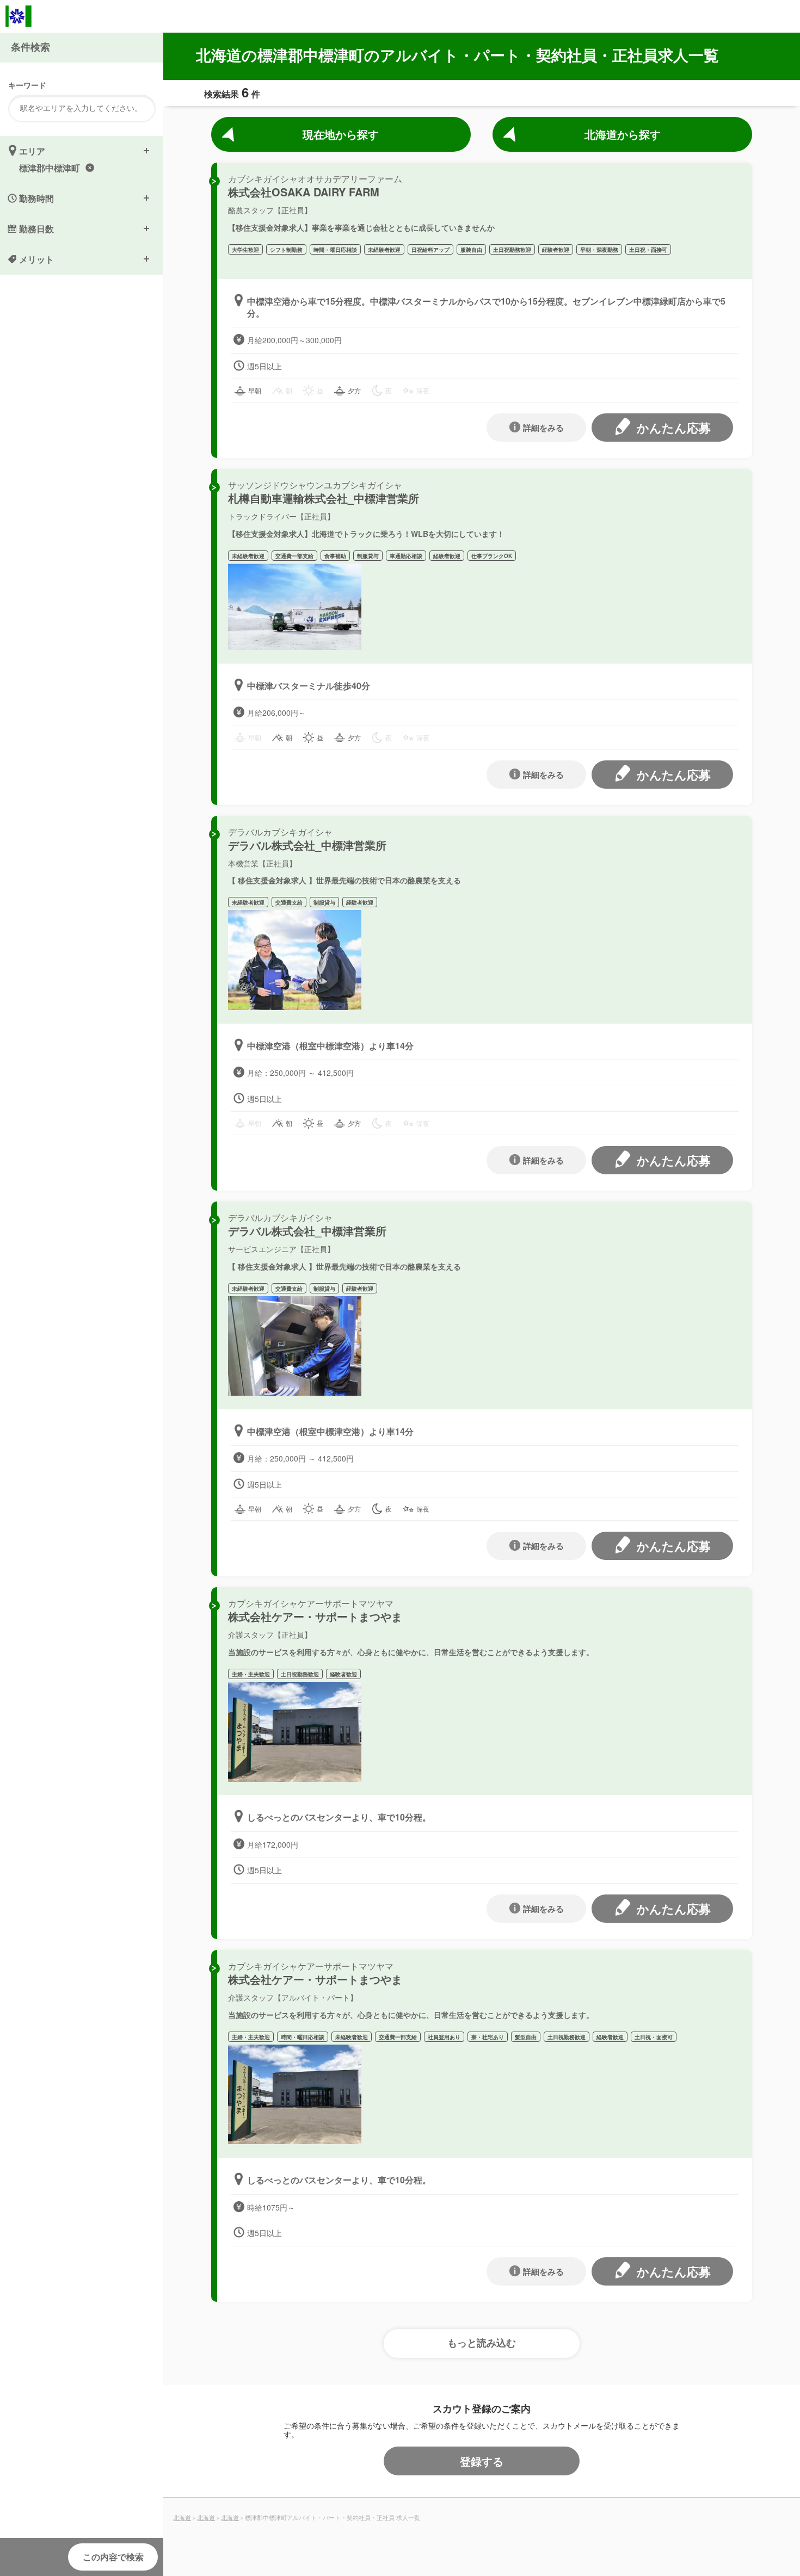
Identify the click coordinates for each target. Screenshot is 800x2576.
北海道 (182, 2517)
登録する (482, 2461)
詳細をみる (543, 428)
